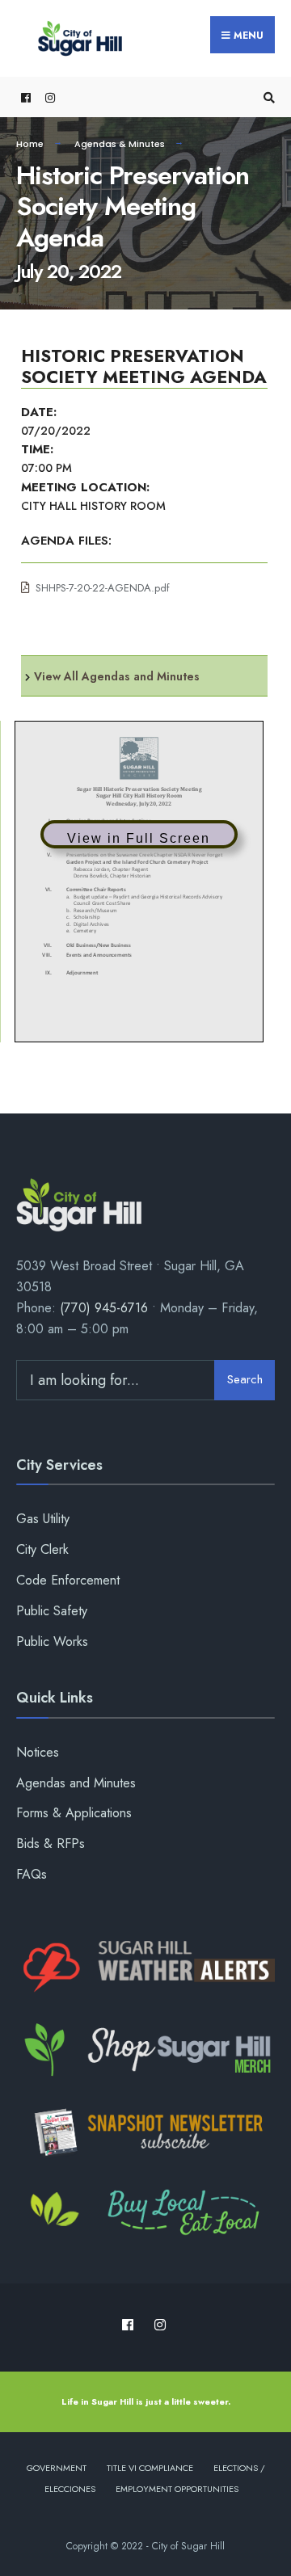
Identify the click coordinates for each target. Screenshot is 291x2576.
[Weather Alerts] (145, 1968)
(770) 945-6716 (104, 1308)
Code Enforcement (68, 1580)
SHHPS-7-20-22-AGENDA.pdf (103, 588)
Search (245, 1379)
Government (57, 2468)
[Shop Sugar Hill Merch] (145, 2050)
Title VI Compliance (150, 2468)
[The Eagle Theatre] (145, 2214)
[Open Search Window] (267, 97)
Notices (38, 1752)
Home (30, 144)
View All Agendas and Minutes (117, 676)
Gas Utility (43, 1519)
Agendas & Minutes (120, 144)
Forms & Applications (74, 1813)
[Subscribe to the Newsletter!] (145, 2132)
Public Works (52, 1642)
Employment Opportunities (177, 2489)
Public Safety (52, 1611)
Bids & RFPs (51, 1844)
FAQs (32, 1874)
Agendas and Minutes (76, 1783)
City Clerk (42, 1549)
